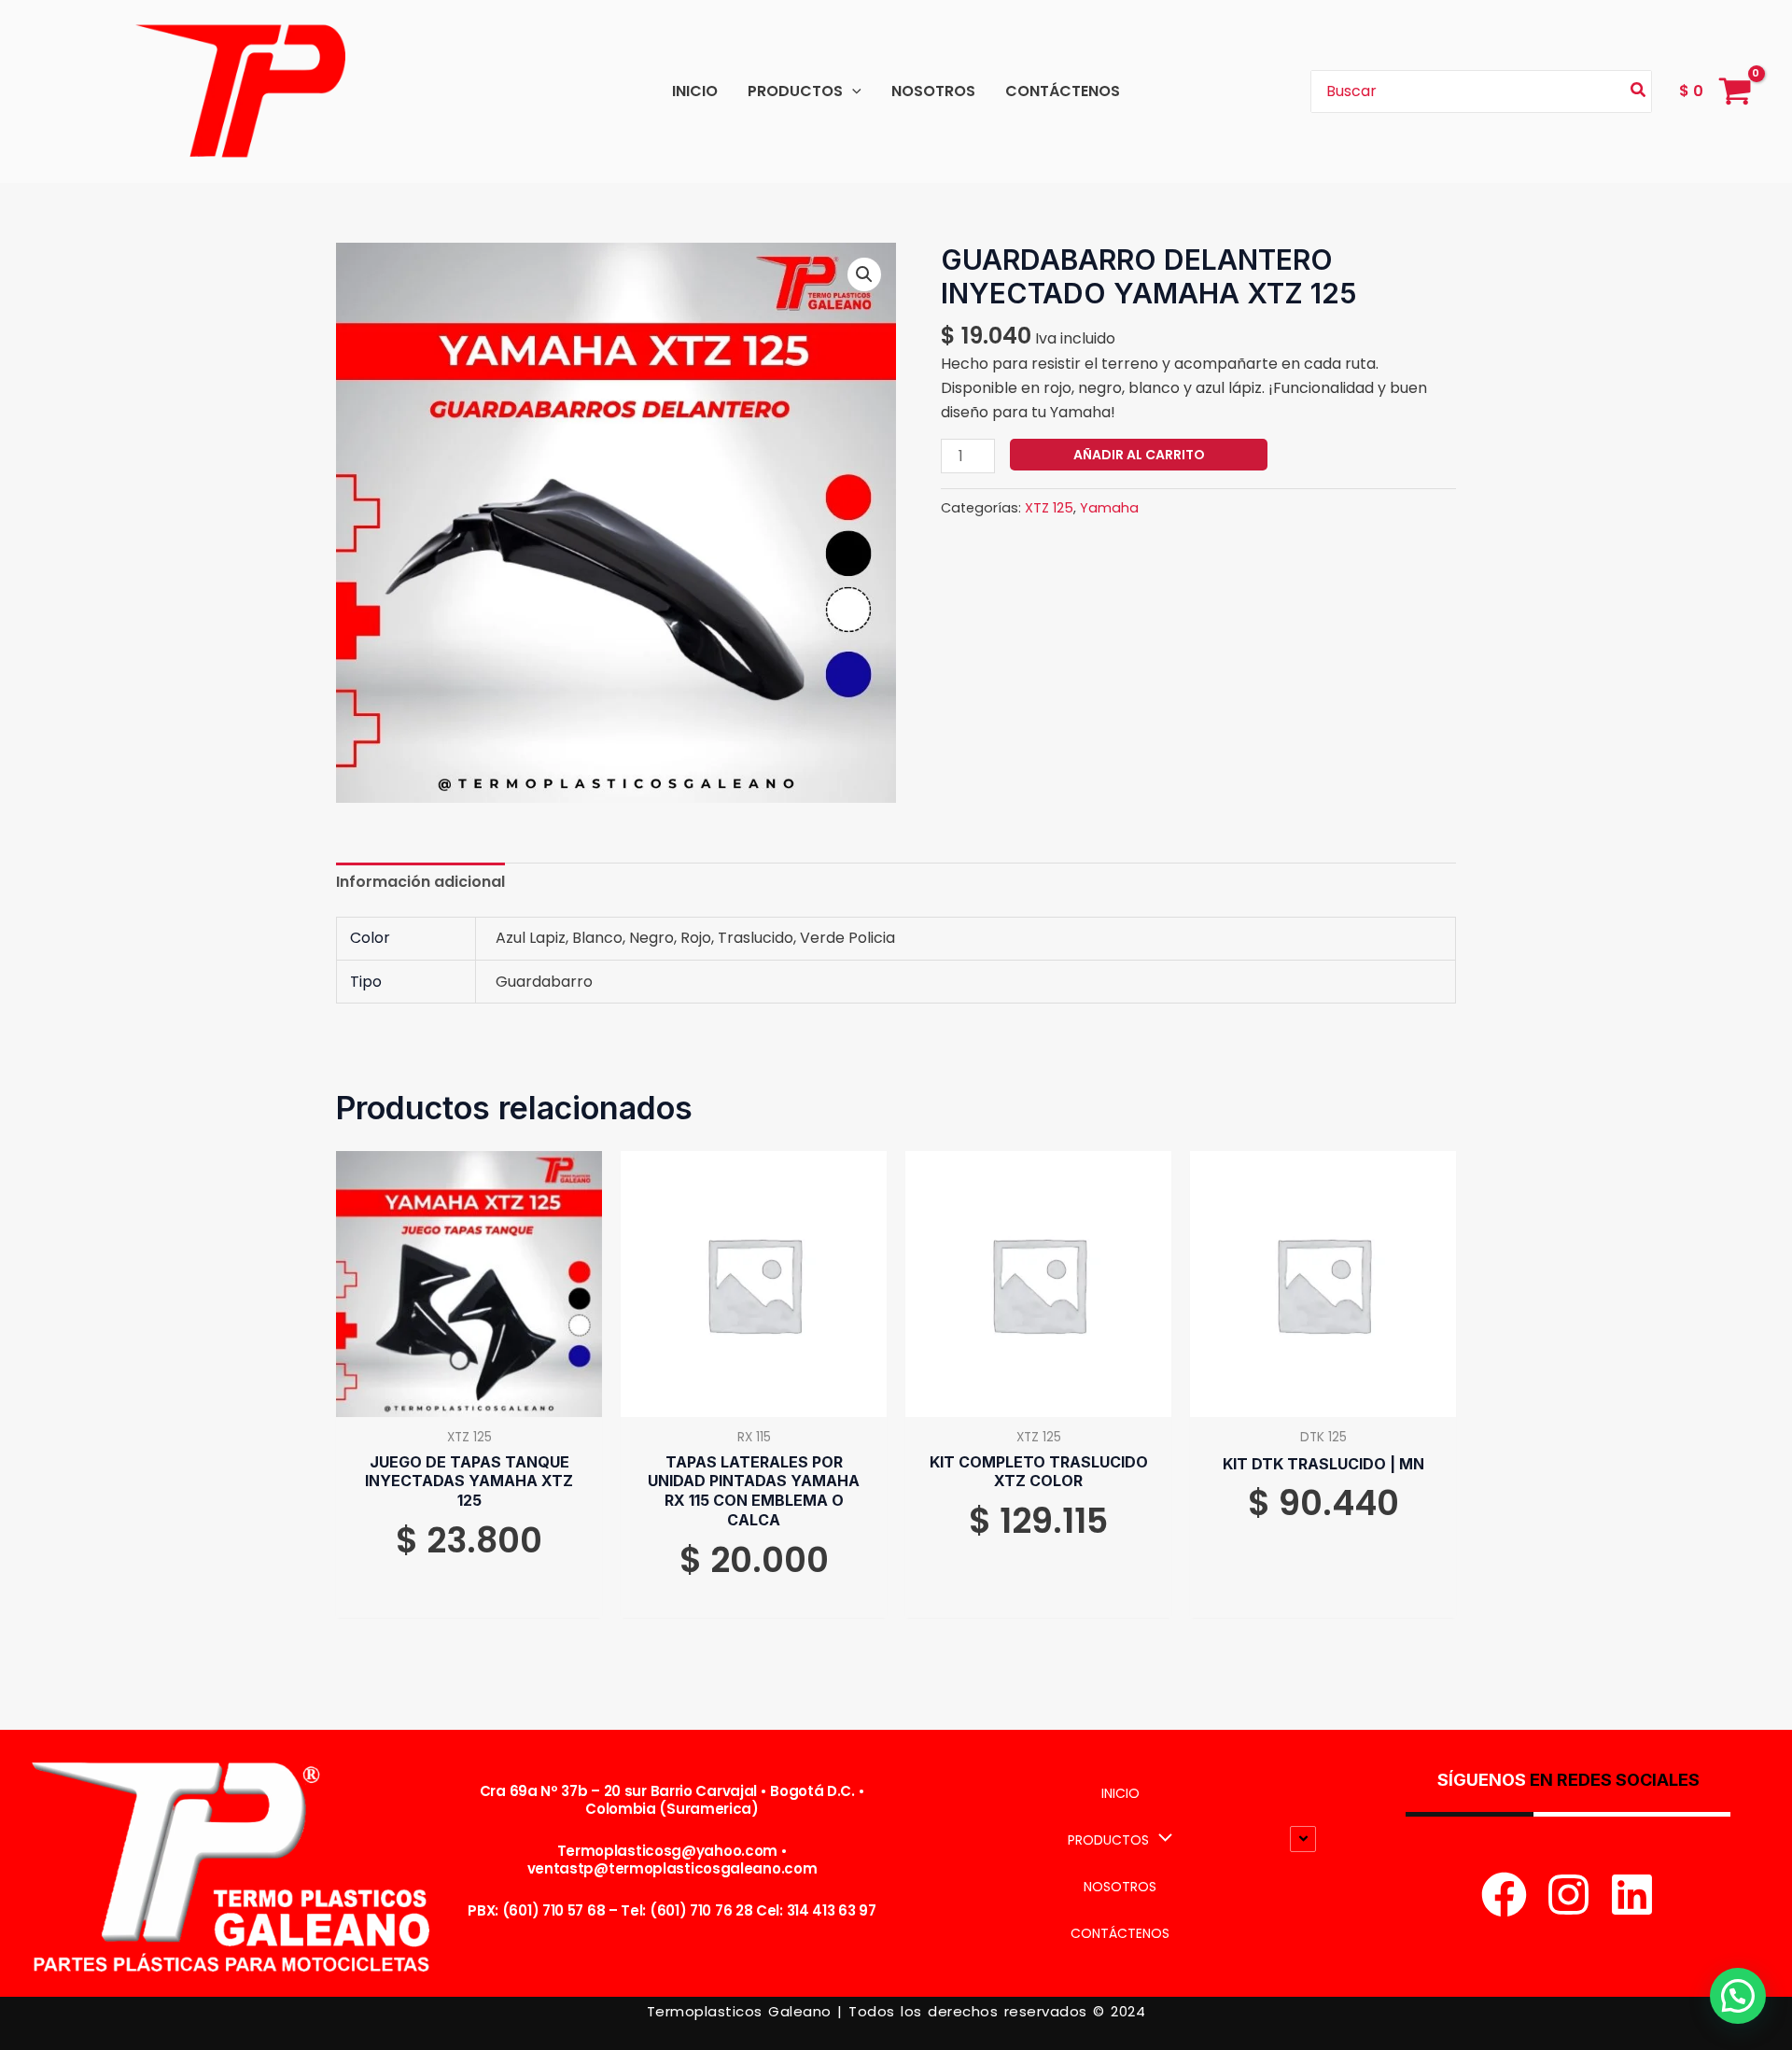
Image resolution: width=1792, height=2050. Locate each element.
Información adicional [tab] (420, 882)
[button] (852, 91)
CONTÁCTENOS (1063, 91)
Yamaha (1109, 508)
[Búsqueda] (1639, 92)
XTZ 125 (1049, 508)
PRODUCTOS (795, 91)
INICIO (695, 91)
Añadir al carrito (1139, 455)
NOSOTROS (933, 91)
